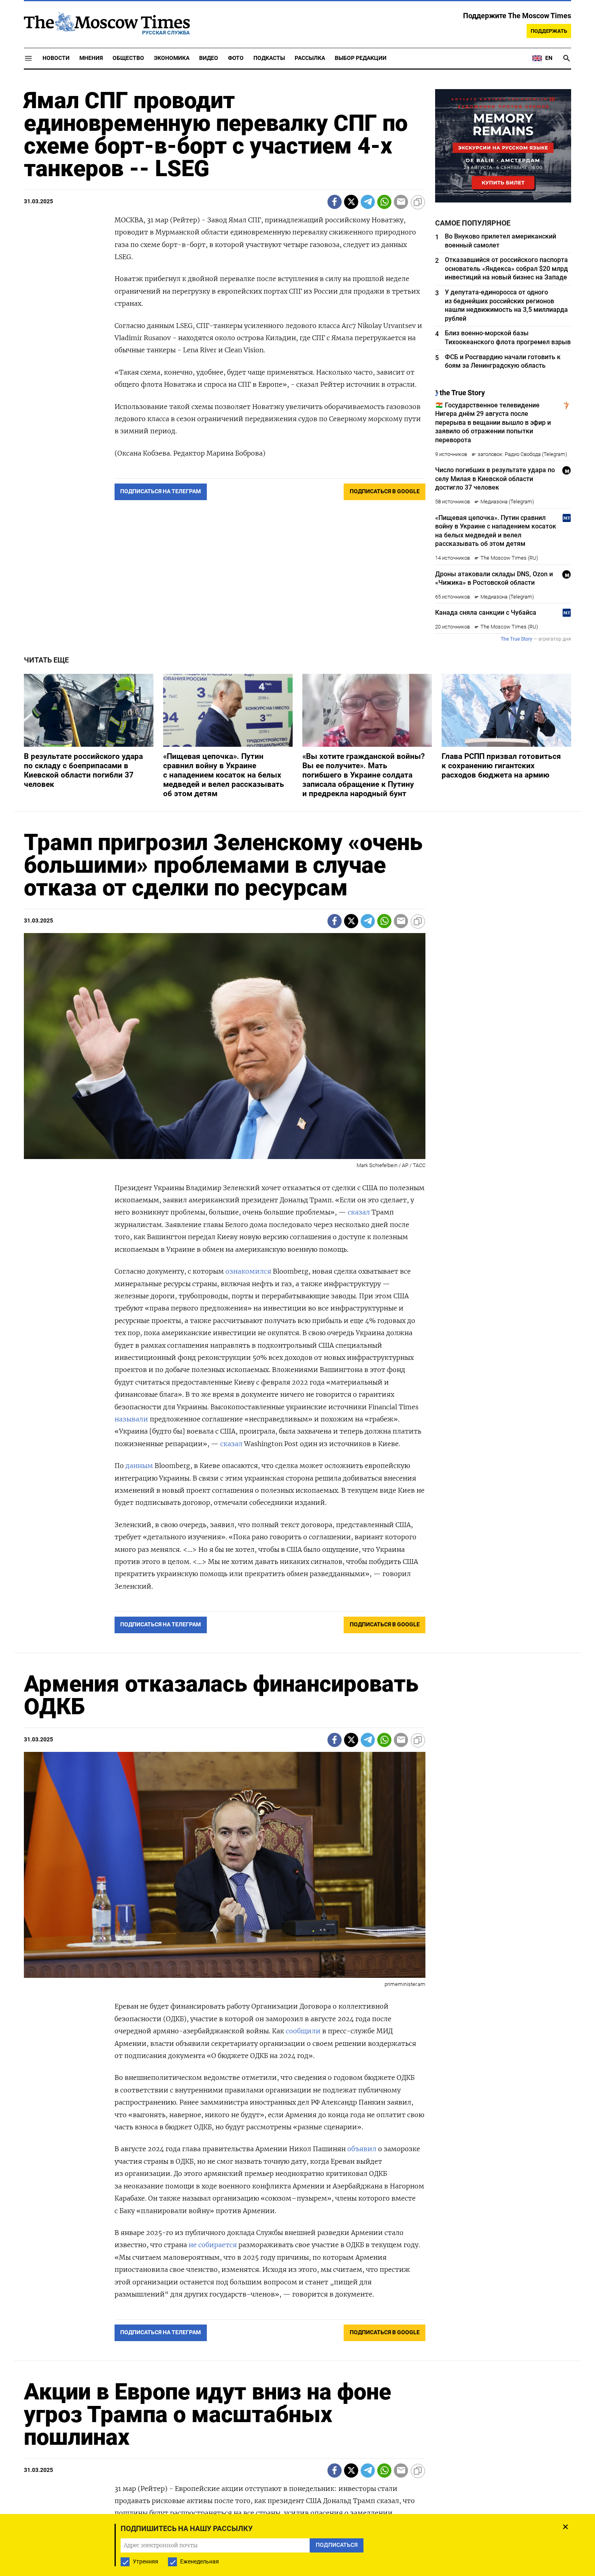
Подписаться (297, 1335)
